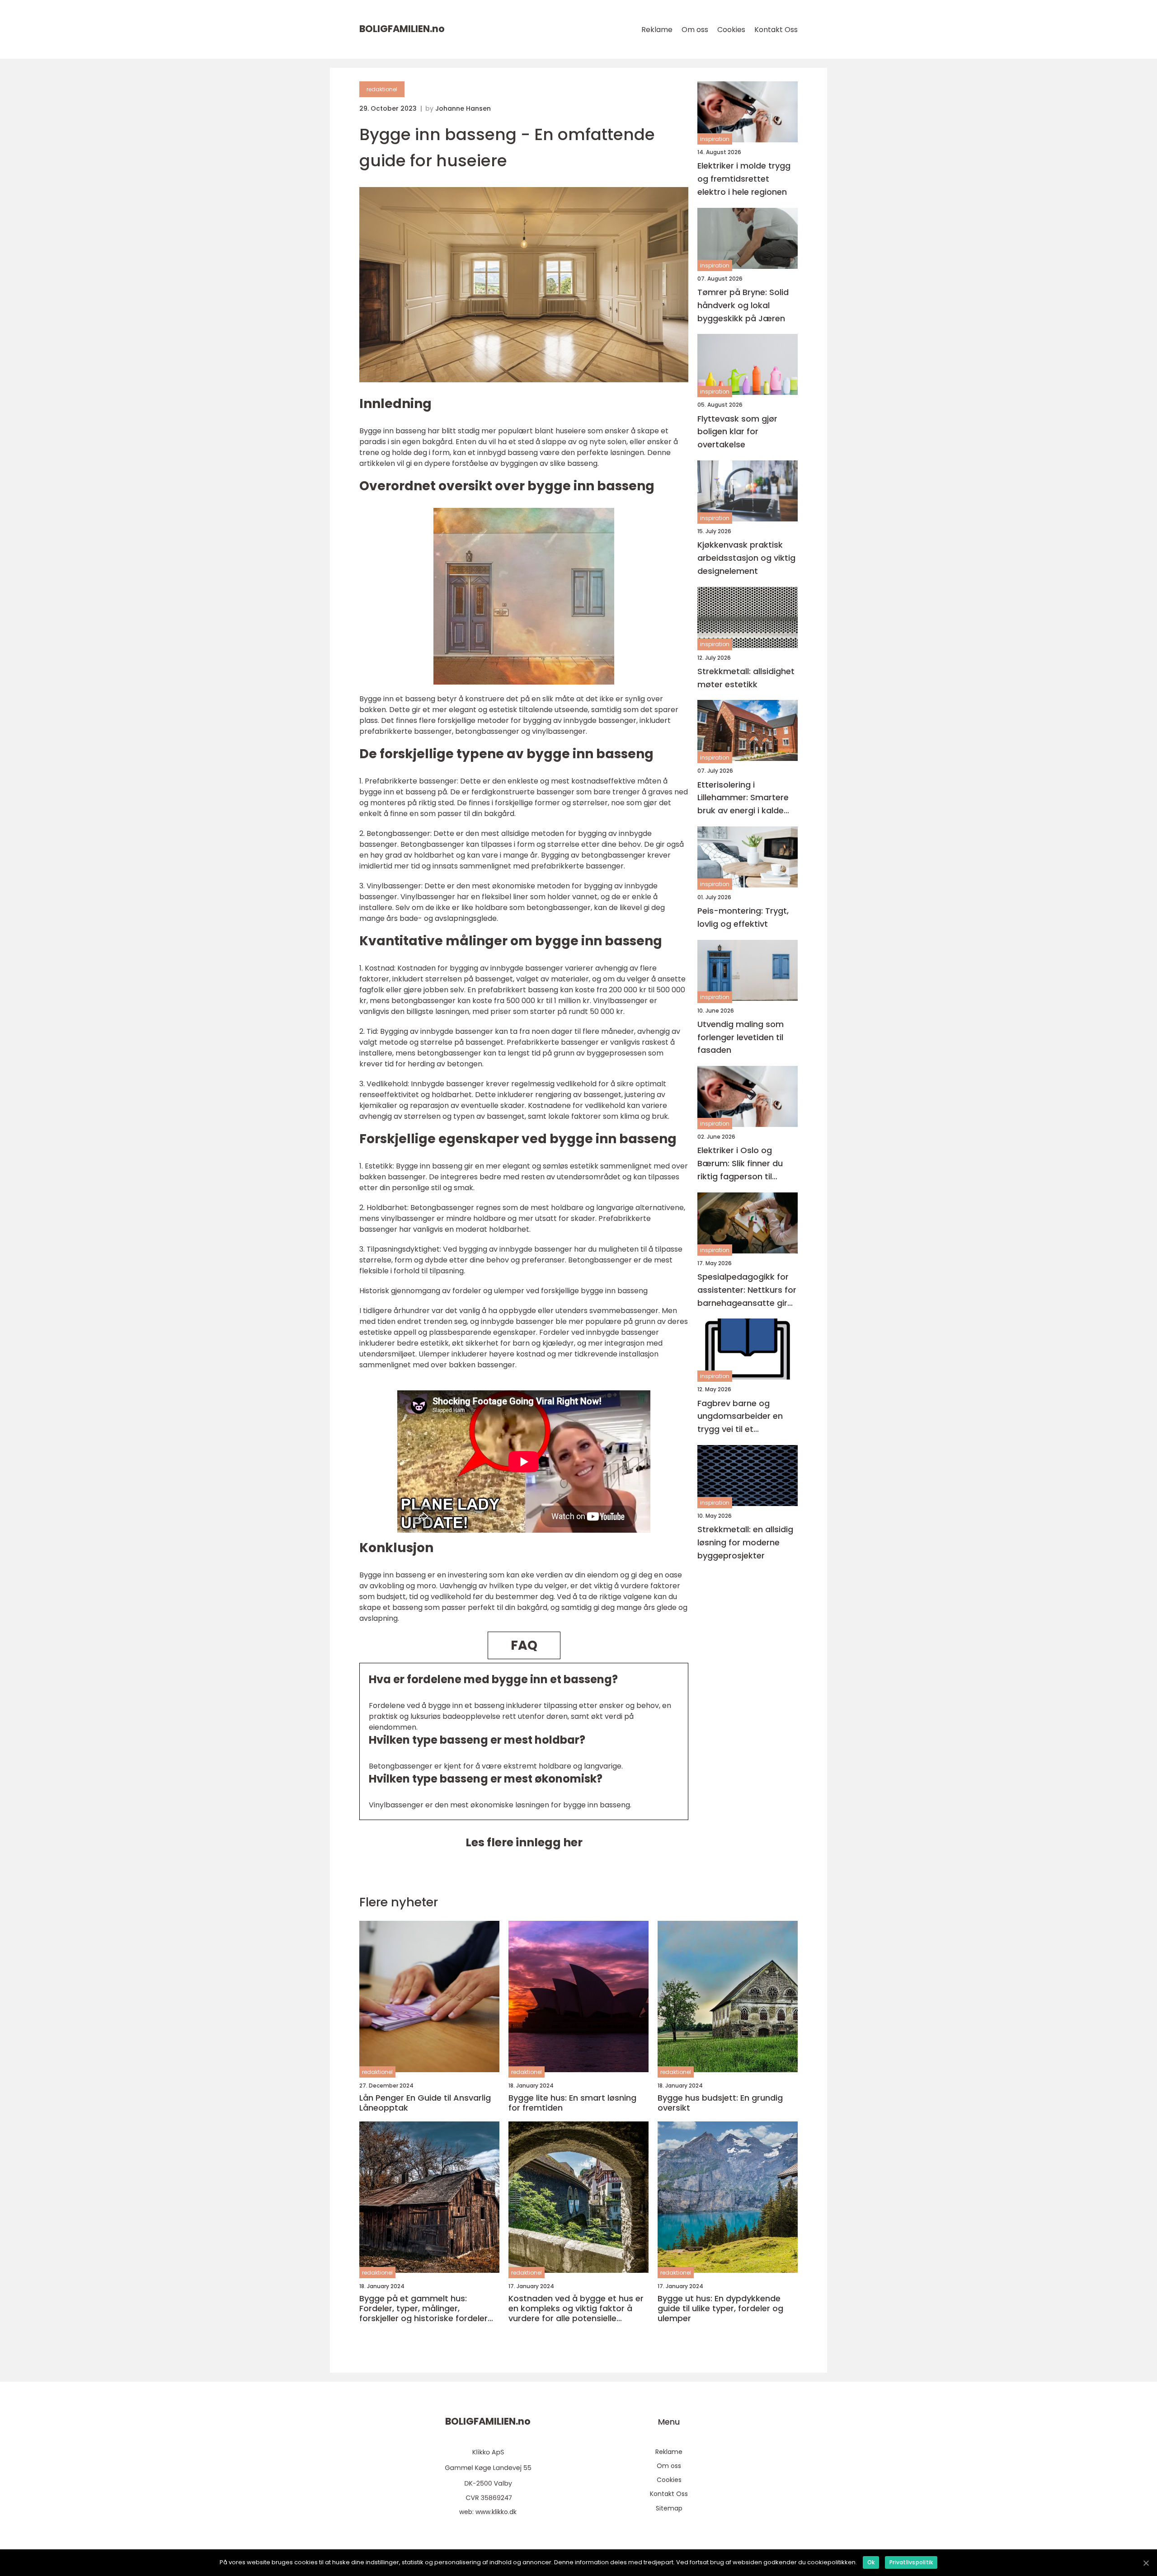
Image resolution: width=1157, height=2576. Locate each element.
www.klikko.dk (496, 2512)
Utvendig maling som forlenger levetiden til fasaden (741, 1037)
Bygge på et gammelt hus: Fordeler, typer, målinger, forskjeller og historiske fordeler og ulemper (423, 2308)
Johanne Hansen (463, 108)
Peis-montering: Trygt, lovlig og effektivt (743, 917)
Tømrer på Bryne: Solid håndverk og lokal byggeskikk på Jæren (743, 305)
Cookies (731, 30)
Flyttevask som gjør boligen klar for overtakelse (737, 431)
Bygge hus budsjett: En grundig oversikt (720, 2103)
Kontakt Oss (776, 30)
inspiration (715, 139)
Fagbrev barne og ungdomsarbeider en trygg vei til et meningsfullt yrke (740, 1416)
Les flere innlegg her (524, 1842)
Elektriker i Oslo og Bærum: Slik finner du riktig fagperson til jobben (740, 1164)
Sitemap (669, 2508)
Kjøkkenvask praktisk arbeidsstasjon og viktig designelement (746, 558)
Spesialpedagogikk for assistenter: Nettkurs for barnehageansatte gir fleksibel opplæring (747, 1290)
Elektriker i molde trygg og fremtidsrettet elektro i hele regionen (744, 179)
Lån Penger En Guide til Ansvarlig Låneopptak (425, 2103)
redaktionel (382, 89)
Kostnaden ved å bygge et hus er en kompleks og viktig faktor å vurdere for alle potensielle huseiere (576, 2308)
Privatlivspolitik (911, 2562)
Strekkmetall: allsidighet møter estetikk (746, 678)
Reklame (657, 30)
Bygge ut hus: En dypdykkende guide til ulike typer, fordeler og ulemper (720, 2308)
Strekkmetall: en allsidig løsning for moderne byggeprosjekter (745, 1542)
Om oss (695, 30)
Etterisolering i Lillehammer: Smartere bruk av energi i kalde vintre (743, 798)
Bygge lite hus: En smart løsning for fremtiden (572, 2103)
